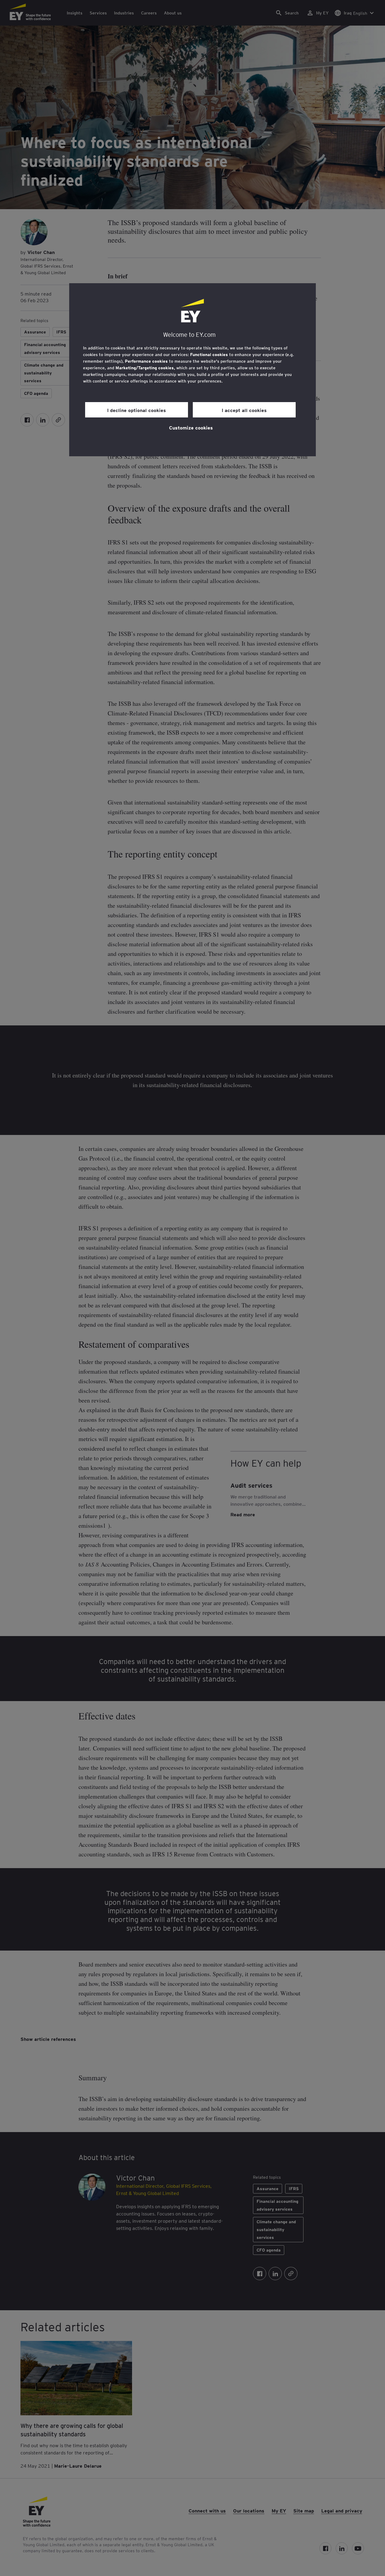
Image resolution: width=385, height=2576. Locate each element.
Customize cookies (191, 427)
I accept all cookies (244, 410)
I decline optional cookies (137, 410)
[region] (192, 370)
